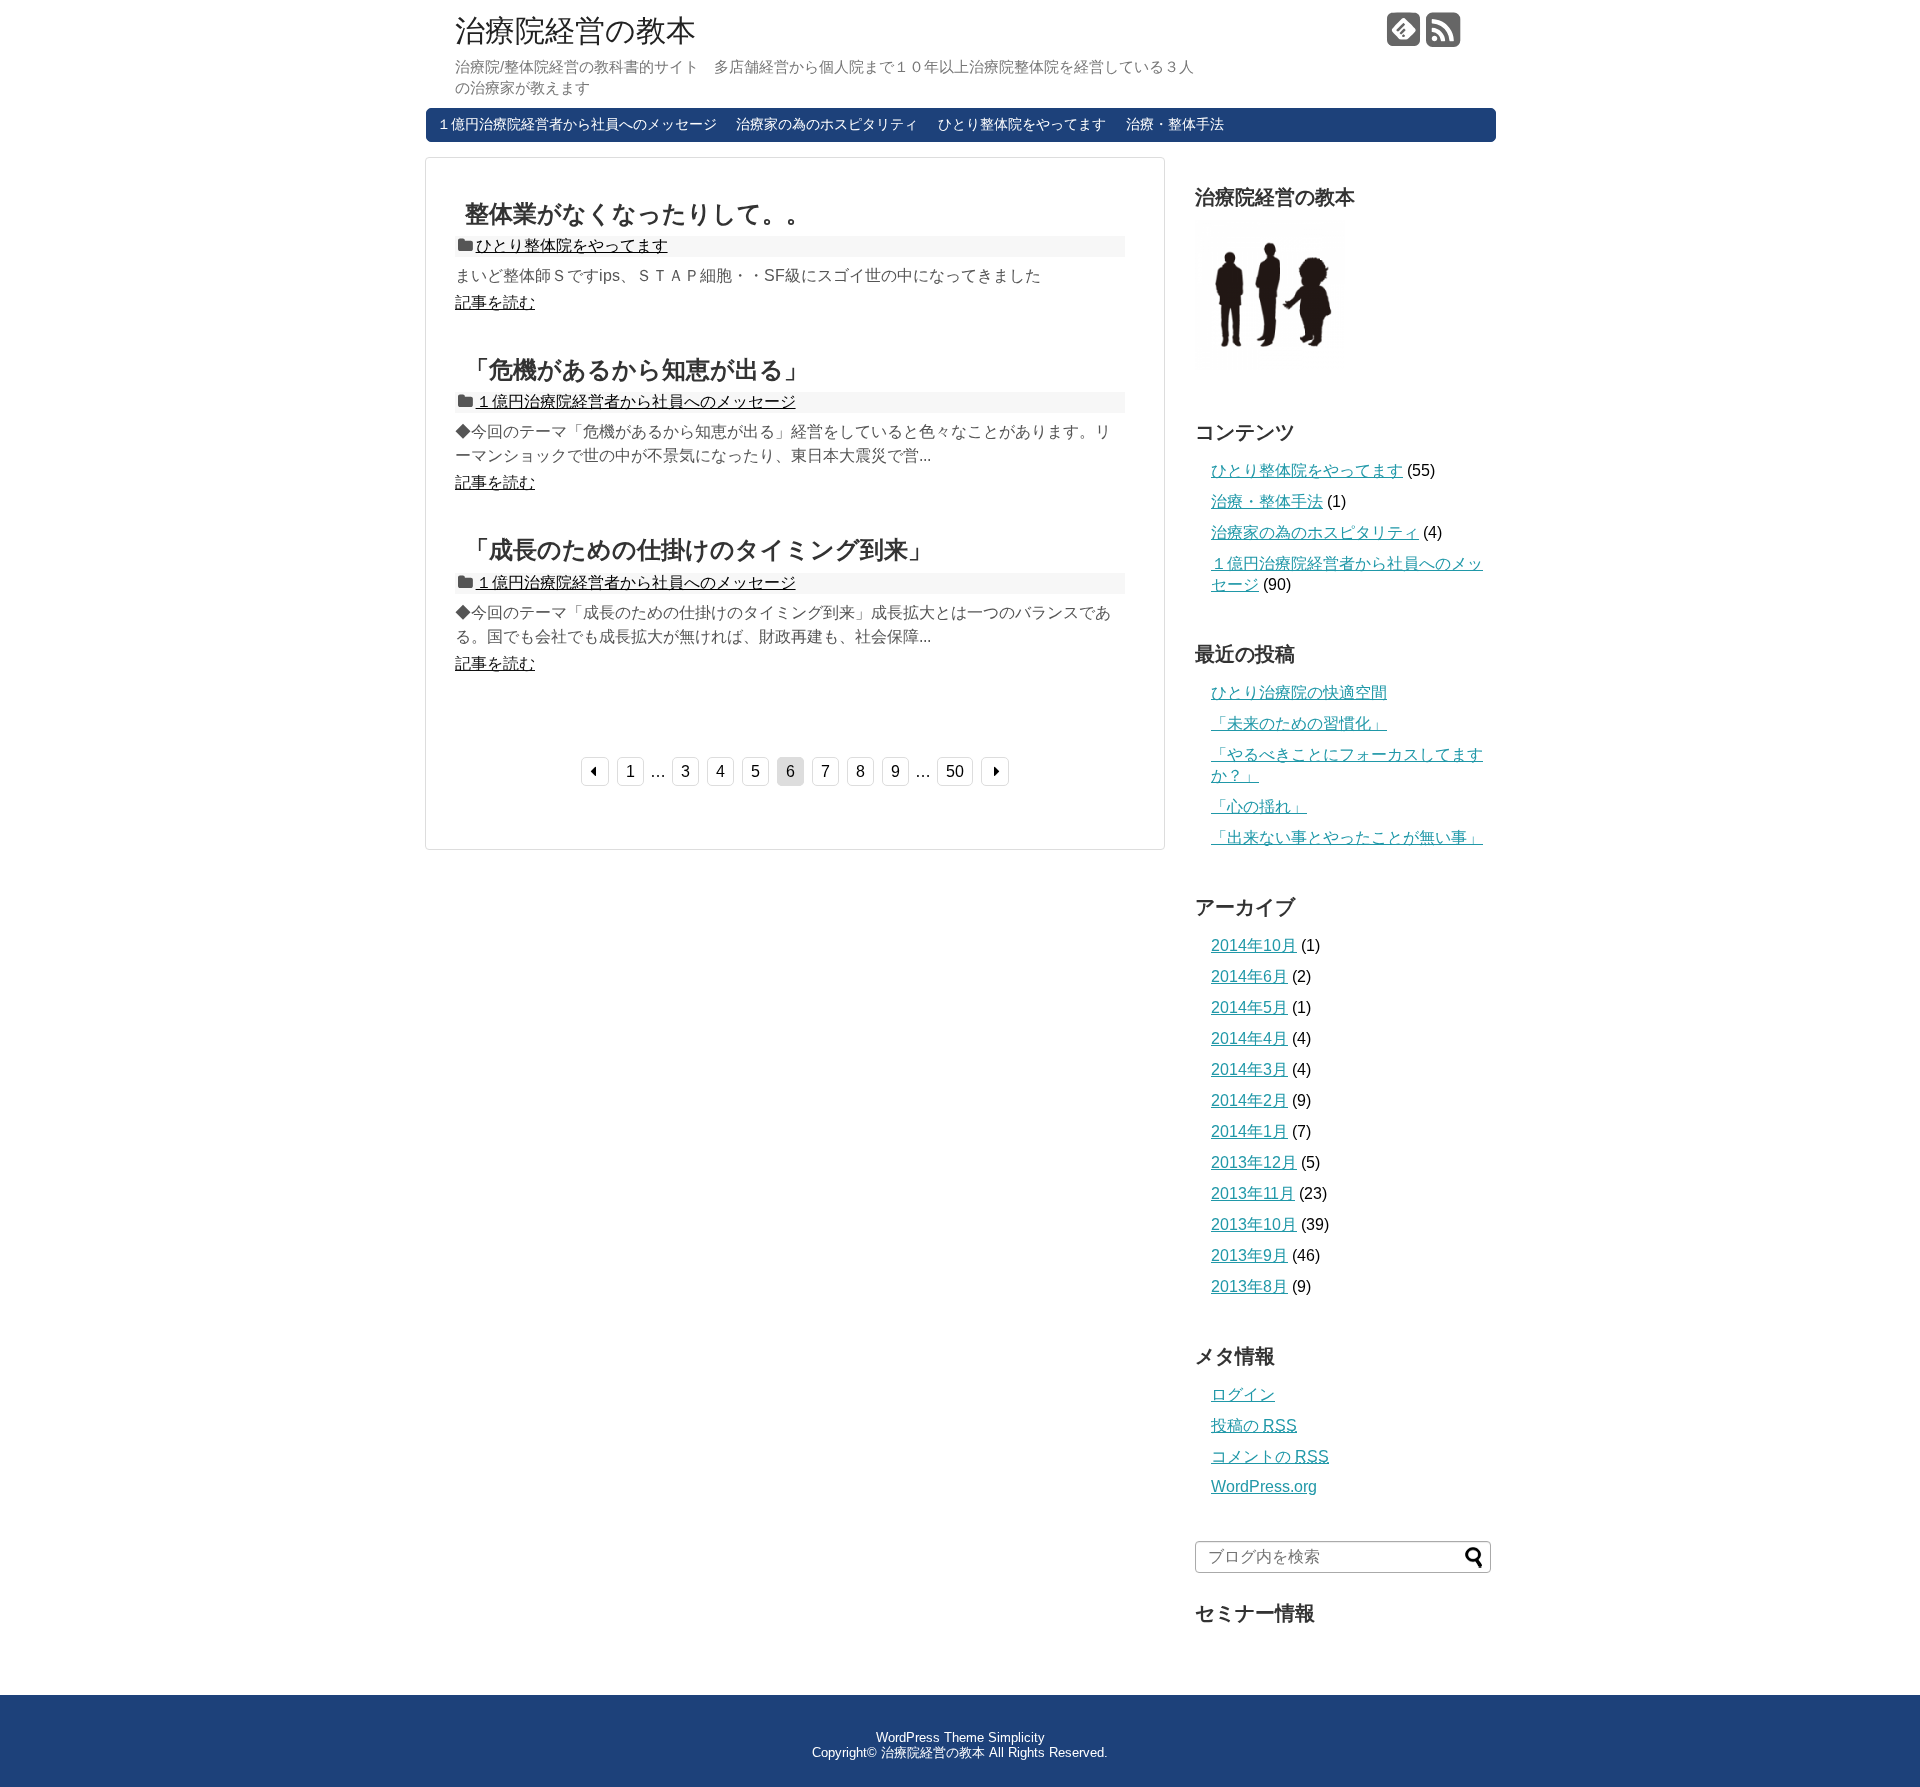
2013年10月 (1254, 1224)
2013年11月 (1253, 1193)
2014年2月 (1249, 1100)
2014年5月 (1249, 1007)
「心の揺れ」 (1259, 806)
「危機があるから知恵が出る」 (636, 369)
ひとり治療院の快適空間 (1299, 692)
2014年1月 (1249, 1131)
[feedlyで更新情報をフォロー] (1404, 37)
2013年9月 (1249, 1255)
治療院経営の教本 (575, 31)
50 (955, 771)
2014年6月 (1249, 976)
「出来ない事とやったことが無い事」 (1347, 837)
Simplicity (1016, 1737)
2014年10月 (1254, 945)
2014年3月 (1249, 1069)
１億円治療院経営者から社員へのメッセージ (577, 124)
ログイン (1243, 1394)
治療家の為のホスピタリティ (827, 124)
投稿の (1254, 1425)
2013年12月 (1254, 1162)
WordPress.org (1264, 1486)
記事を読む (495, 302)
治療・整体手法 (1175, 124)
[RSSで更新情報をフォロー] (1443, 37)
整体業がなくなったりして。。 (637, 213)
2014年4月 (1249, 1038)
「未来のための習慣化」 (1299, 723)
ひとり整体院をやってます (1022, 124)
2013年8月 (1249, 1286)
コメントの (1270, 1456)
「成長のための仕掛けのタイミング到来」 (698, 549)
